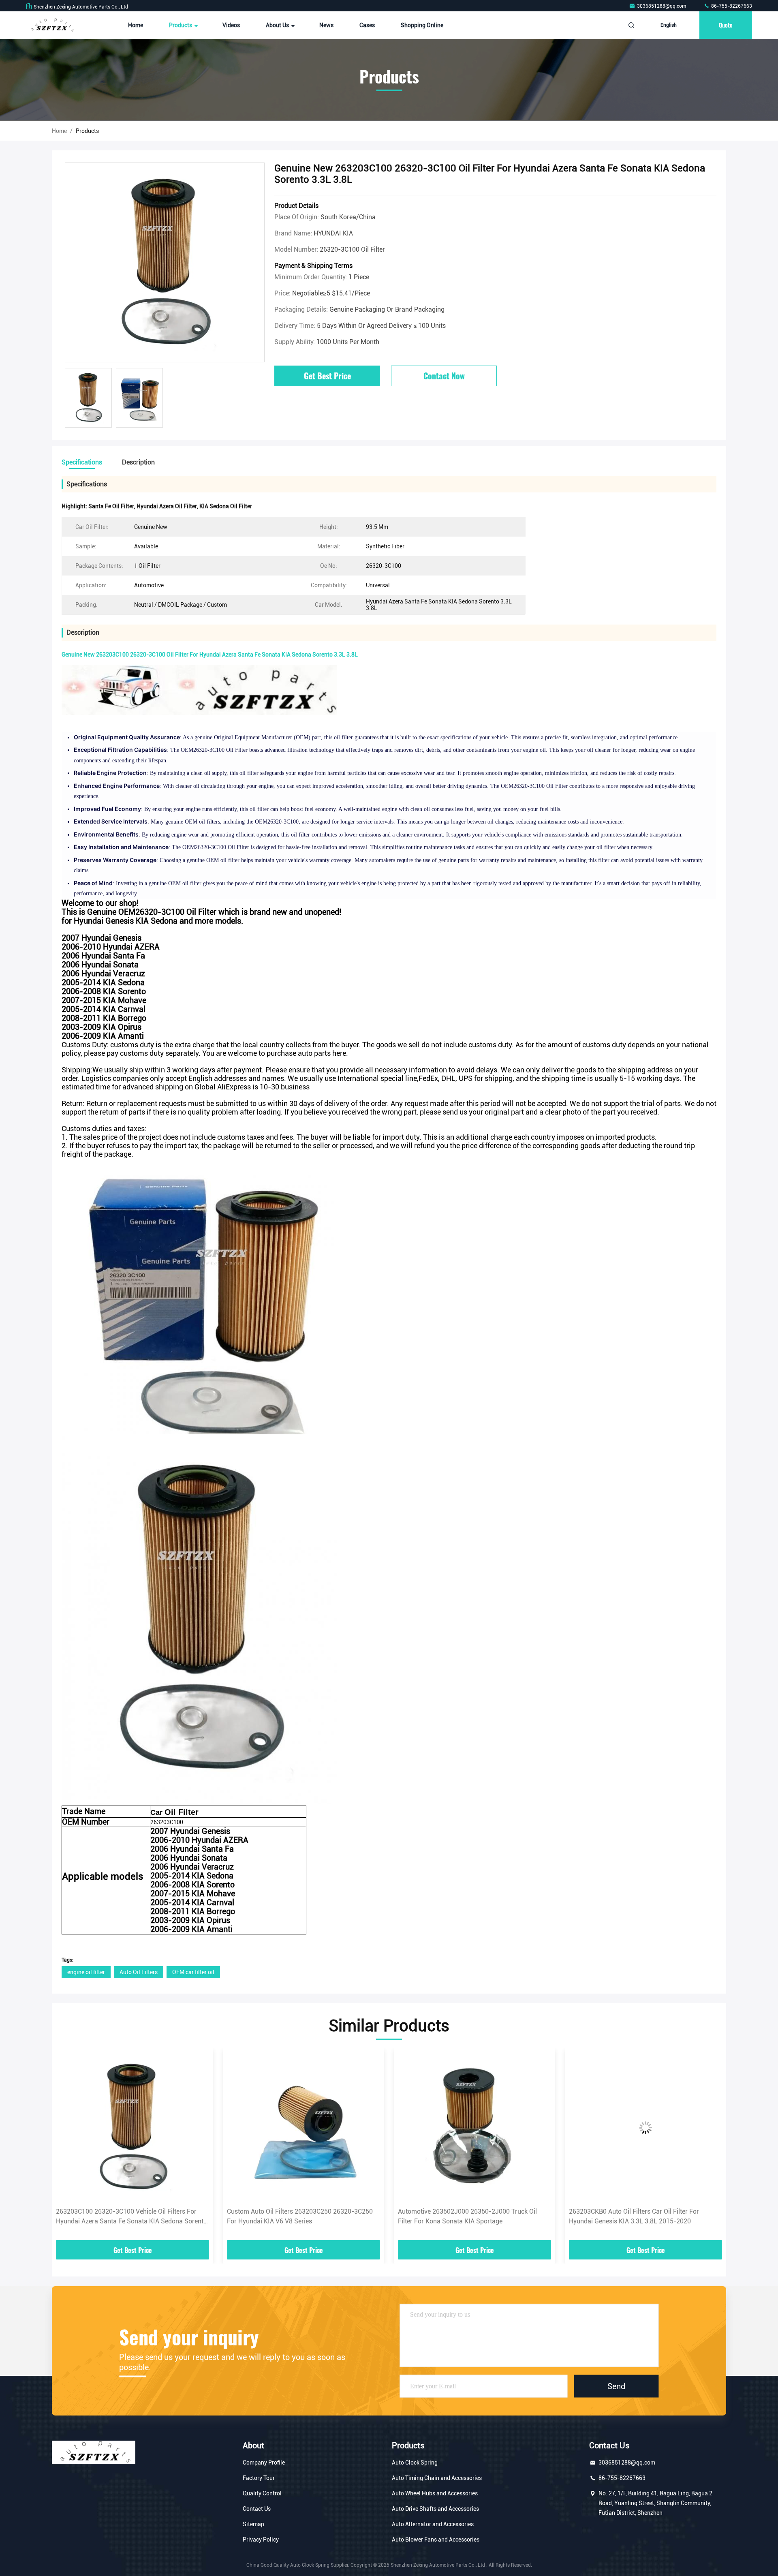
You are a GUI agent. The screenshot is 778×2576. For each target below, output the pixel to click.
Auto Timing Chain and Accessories (437, 2478)
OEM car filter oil (193, 1972)
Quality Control (262, 2493)
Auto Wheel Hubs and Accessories (435, 2493)
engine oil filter (86, 1972)
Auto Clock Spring (415, 2463)
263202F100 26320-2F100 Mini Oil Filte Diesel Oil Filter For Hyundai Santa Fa (640, 2216)
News (326, 25)
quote (726, 25)
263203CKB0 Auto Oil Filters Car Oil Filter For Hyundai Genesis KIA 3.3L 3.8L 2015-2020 (463, 2216)
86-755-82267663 (731, 6)
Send (616, 2386)
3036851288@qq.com (662, 6)
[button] (66, 2147)
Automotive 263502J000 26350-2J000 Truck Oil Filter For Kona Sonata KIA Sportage (296, 2216)
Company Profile (264, 2463)
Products (181, 25)
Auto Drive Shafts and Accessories (435, 2509)
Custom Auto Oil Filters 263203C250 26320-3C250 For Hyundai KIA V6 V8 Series (129, 2216)
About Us (278, 25)
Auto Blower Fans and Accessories (436, 2540)
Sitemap (253, 2524)
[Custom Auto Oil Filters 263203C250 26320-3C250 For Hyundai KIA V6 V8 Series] (133, 2128)
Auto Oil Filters (139, 1972)
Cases (367, 25)
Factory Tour (259, 2478)
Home (136, 25)
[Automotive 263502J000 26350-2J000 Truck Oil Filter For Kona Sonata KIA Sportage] (304, 2128)
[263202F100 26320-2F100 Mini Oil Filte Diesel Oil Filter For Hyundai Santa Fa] (645, 2128)
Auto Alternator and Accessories (433, 2524)
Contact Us (257, 2509)
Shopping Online (422, 25)
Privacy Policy (261, 2540)
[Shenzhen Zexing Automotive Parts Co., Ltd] (51, 25)
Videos (231, 25)
